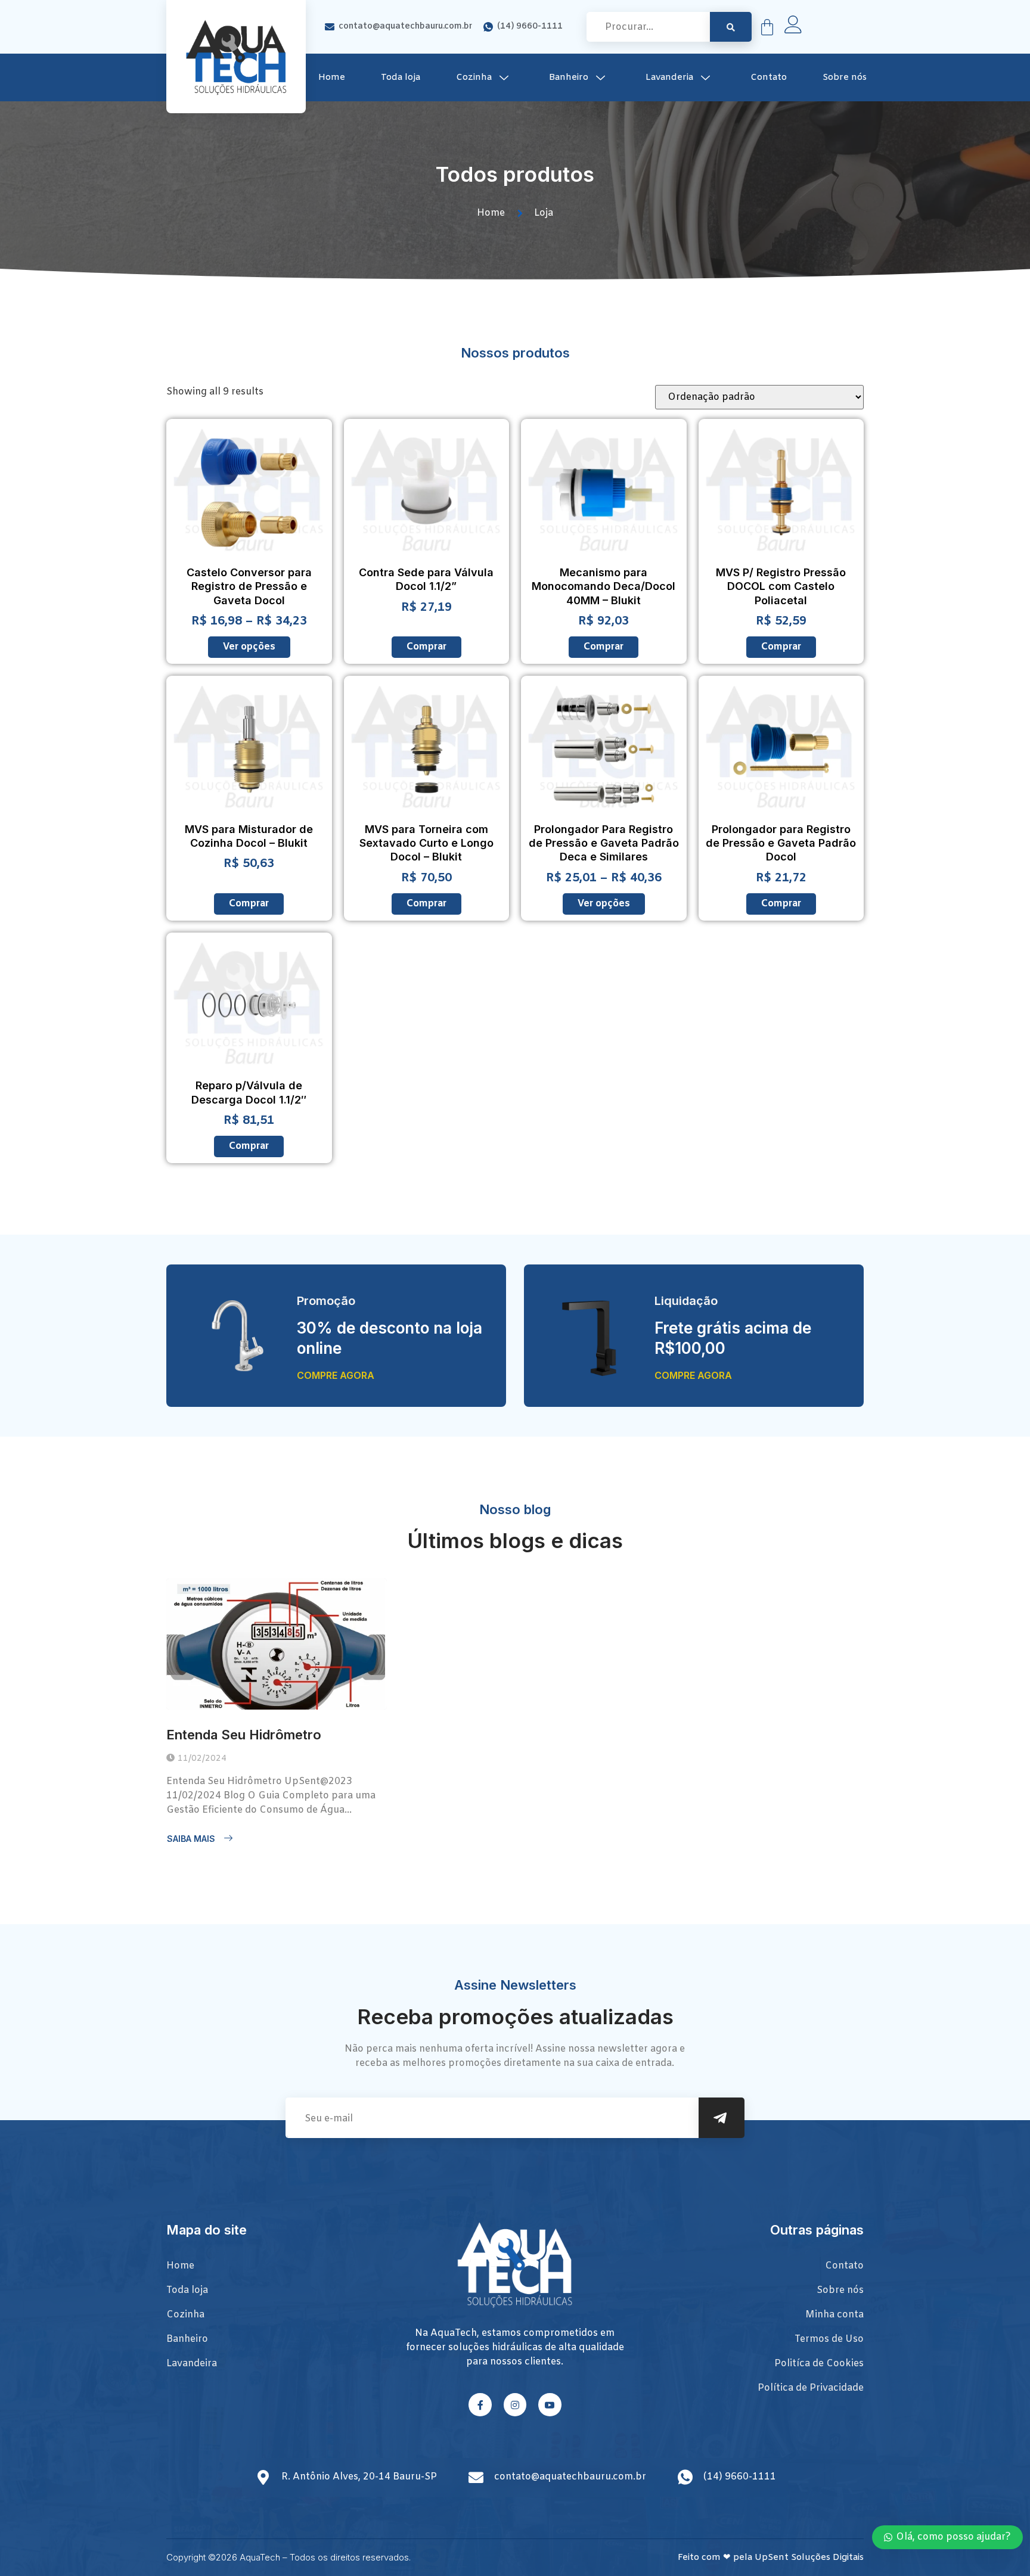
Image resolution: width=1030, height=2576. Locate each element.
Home (332, 77)
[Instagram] (515, 2404)
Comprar (426, 647)
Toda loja (401, 77)
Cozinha (474, 77)
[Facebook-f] (480, 2404)
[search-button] (731, 27)
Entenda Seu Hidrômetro (244, 1735)
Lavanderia (669, 77)
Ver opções (249, 647)
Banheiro (569, 77)
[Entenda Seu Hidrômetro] (277, 1644)
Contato (769, 77)
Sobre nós (845, 77)
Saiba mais (191, 1839)
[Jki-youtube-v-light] (550, 2404)
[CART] (767, 27)
